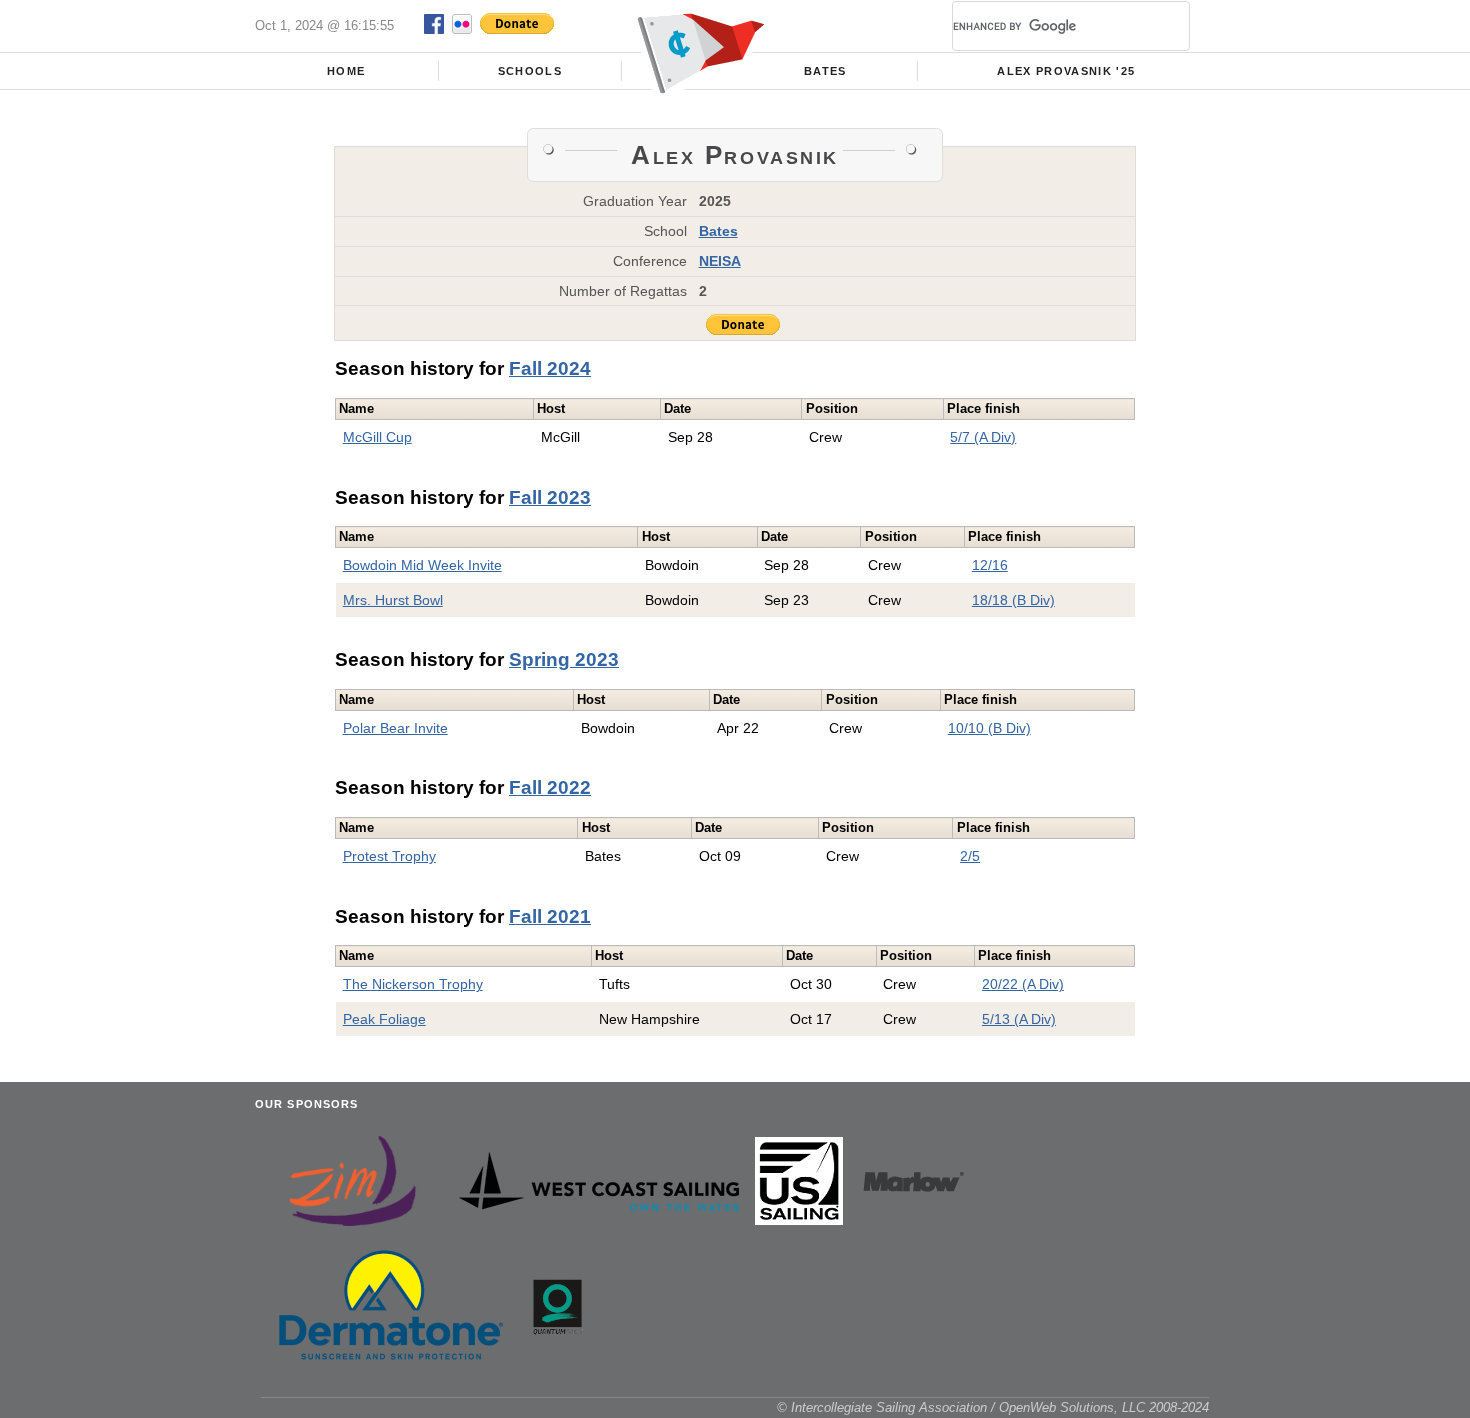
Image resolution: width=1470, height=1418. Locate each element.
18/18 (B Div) (1013, 600)
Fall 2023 (550, 497)
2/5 (970, 856)
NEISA (720, 261)
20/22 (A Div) (1023, 984)
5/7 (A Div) (983, 437)
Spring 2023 (564, 659)
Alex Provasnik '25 (1066, 71)
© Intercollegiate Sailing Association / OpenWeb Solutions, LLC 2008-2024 (993, 1407)
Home (346, 71)
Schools (530, 71)
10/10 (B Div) (989, 728)
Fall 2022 (550, 787)
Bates (825, 71)
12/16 (990, 565)
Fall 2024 (550, 368)
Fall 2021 (550, 916)
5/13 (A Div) (1019, 1019)
